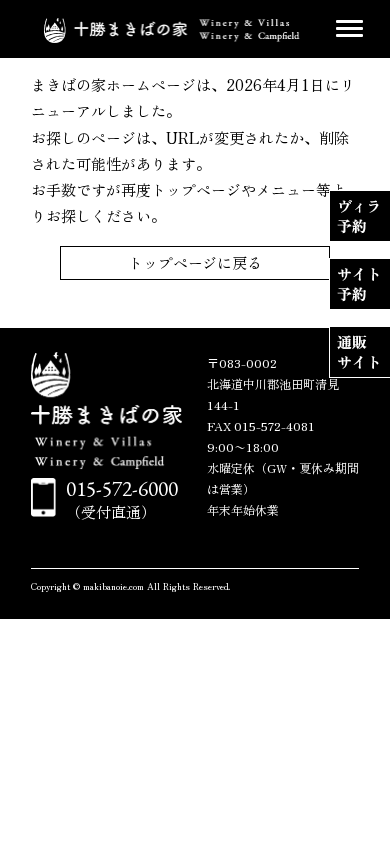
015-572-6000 (122, 488)
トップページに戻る (195, 262)
